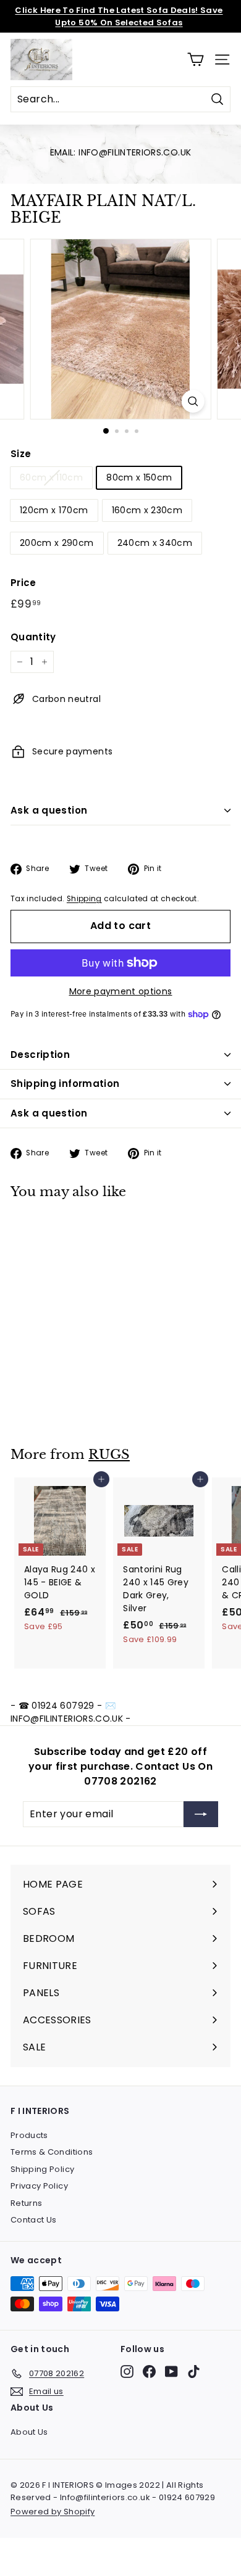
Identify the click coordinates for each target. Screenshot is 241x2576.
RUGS (109, 1455)
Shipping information (65, 1084)
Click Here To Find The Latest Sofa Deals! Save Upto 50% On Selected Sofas (119, 16)
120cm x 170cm (54, 510)
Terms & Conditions (52, 2152)
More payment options (121, 991)
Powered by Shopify (53, 2512)
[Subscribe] (201, 1814)
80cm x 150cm (139, 477)
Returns (26, 2203)
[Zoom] (192, 401)
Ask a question (49, 810)
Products (29, 2135)
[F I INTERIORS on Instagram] (127, 2372)
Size (21, 454)
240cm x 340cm (155, 543)
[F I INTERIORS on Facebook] (149, 2372)
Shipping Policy (42, 2169)
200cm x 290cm (57, 543)
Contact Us (34, 2220)
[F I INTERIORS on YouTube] (171, 2372)
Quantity (33, 637)
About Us (29, 2432)
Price (23, 583)
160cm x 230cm (147, 510)
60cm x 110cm (51, 477)
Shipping (84, 899)
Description (40, 1055)
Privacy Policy (39, 2186)
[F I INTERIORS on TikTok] (194, 2372)
